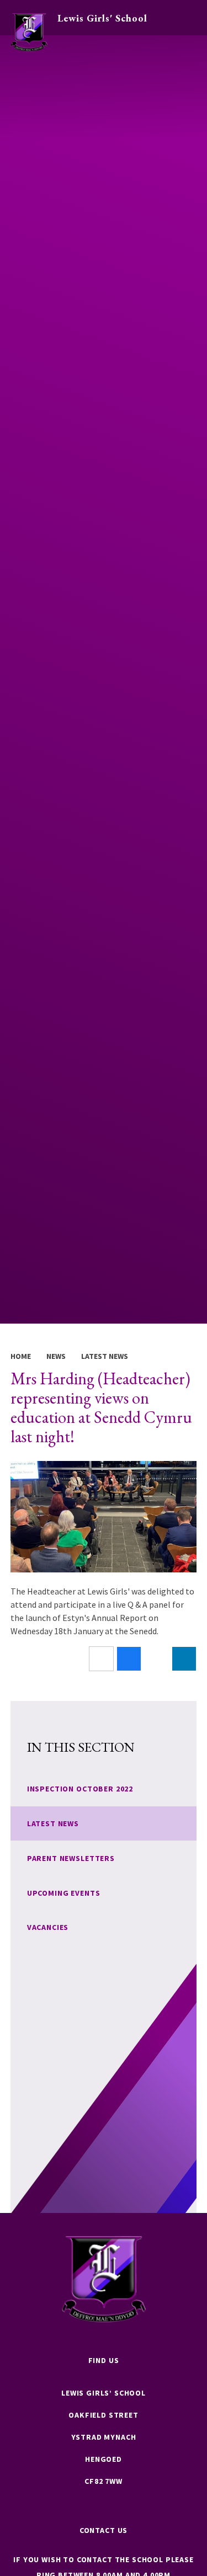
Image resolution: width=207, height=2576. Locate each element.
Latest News (105, 1356)
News (56, 1356)
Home (21, 1356)
